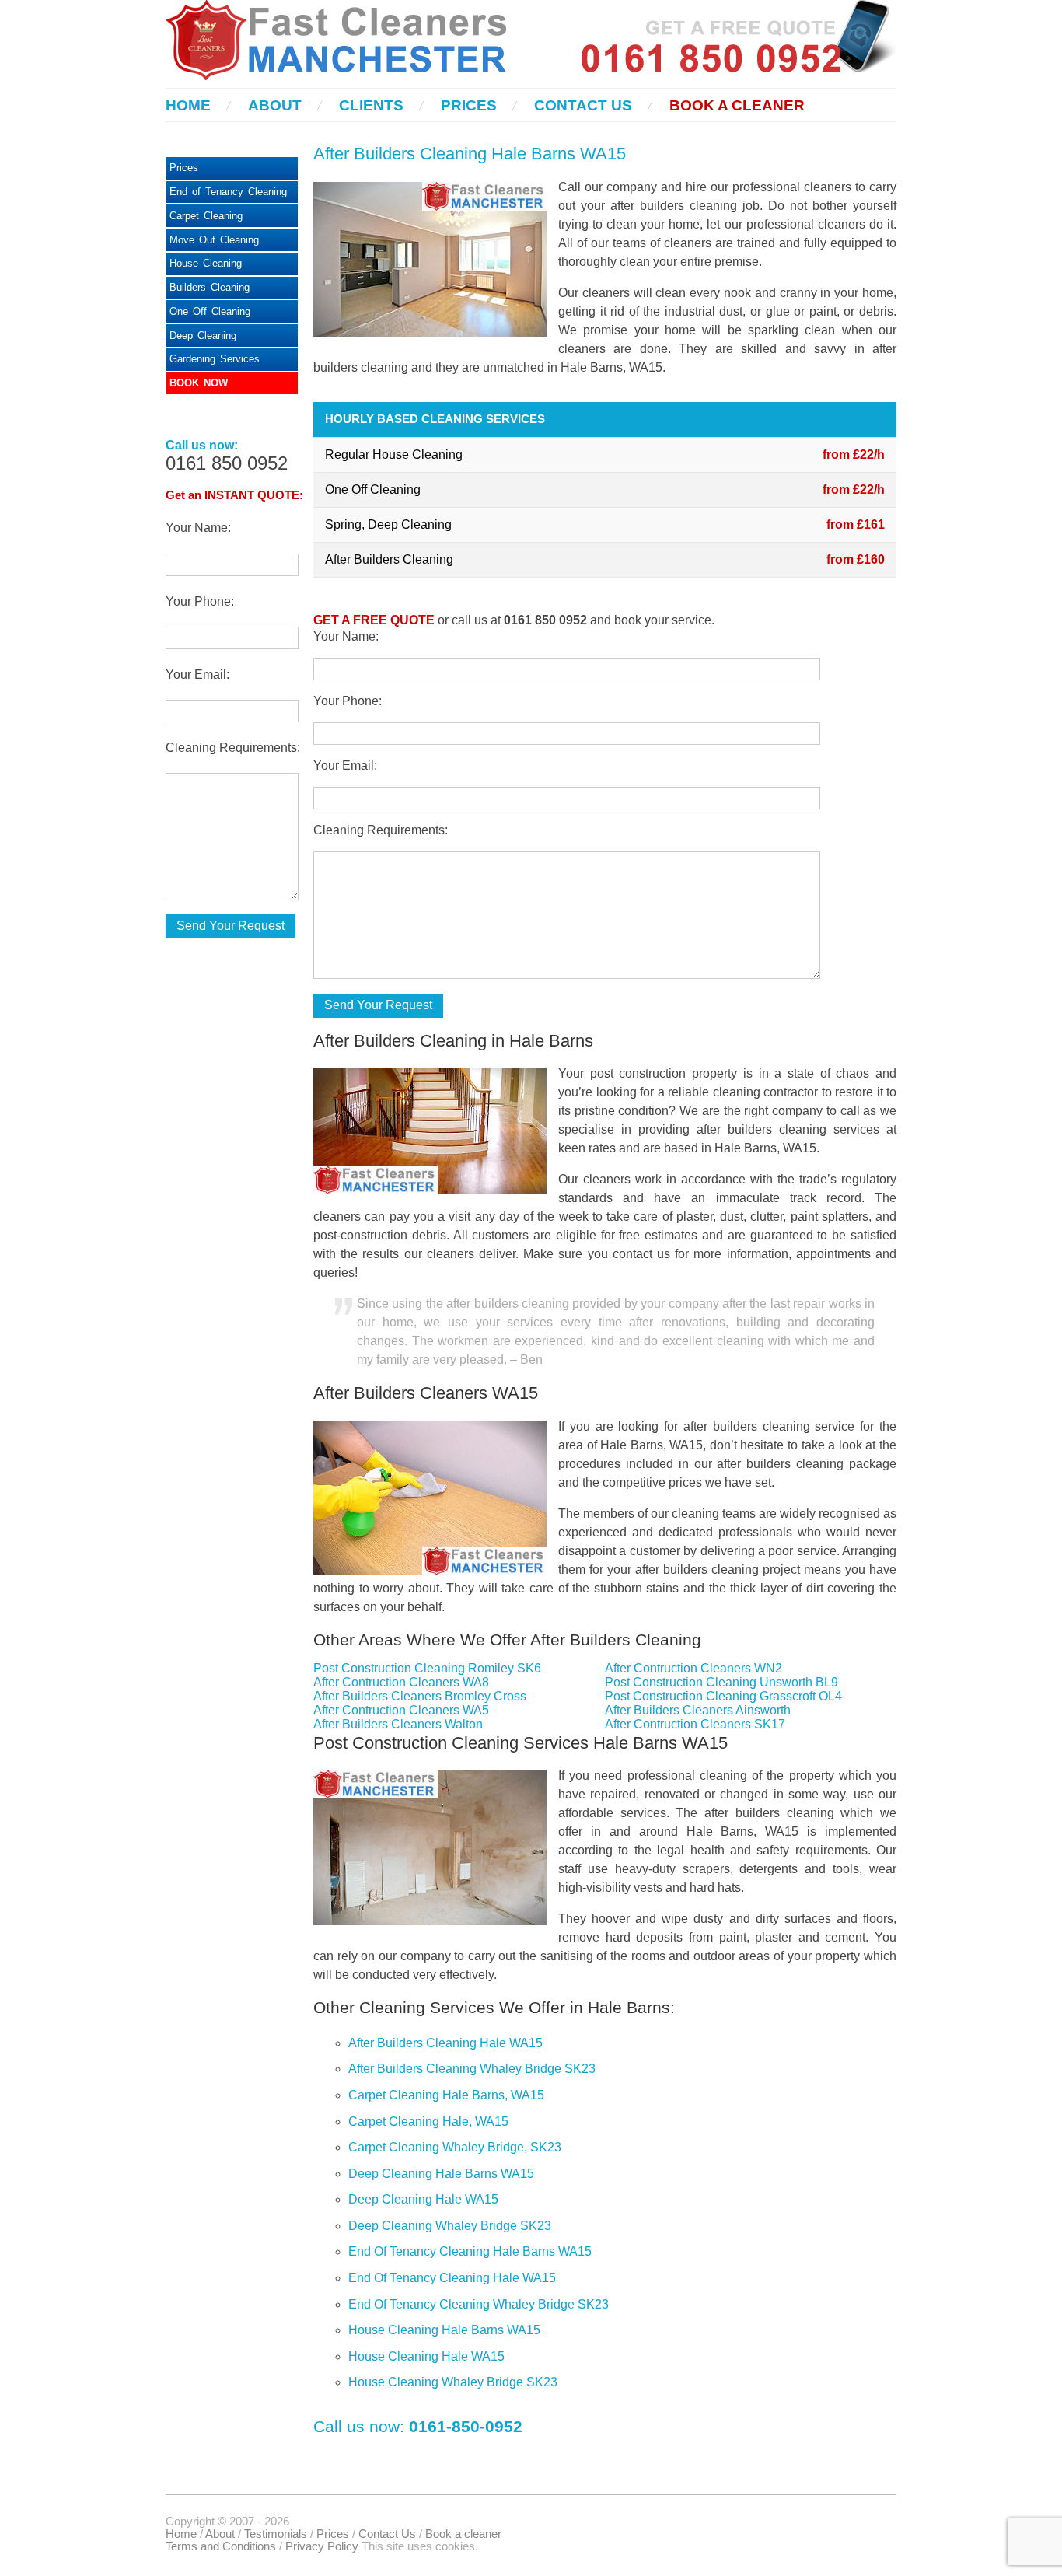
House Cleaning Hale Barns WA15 (444, 2330)
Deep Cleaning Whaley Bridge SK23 (450, 2226)
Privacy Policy (322, 2546)
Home (188, 105)
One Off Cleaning (210, 311)
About (275, 105)
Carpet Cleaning (206, 216)
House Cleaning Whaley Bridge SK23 (453, 2382)
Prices (469, 105)
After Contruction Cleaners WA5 (401, 1710)
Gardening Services (215, 359)
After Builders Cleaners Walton (398, 1724)
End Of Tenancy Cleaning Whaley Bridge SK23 (479, 2304)
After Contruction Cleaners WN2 (693, 1668)
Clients (371, 105)
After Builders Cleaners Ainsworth (698, 1710)
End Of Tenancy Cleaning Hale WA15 (452, 2278)
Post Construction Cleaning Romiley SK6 (427, 1668)
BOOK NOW (199, 383)
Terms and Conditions (221, 2546)
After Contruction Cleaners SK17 (695, 1724)
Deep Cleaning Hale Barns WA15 (441, 2174)
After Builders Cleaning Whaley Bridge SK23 (472, 2069)
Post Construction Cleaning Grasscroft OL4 (723, 1696)
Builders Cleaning (210, 287)
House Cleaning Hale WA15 (426, 2356)
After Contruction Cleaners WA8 (401, 1682)
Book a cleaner (737, 105)
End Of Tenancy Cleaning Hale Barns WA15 (470, 2251)
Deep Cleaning (203, 336)
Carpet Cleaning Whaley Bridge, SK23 (455, 2147)
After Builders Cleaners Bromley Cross (420, 1696)
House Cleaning (206, 263)
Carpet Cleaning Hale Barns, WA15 (446, 2095)
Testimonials (276, 2534)
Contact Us (583, 105)
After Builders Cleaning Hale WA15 (445, 2043)
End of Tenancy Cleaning (228, 192)
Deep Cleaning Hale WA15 (423, 2199)
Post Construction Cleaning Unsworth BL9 (721, 1682)
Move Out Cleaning (214, 240)
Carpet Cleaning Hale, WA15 (428, 2122)
